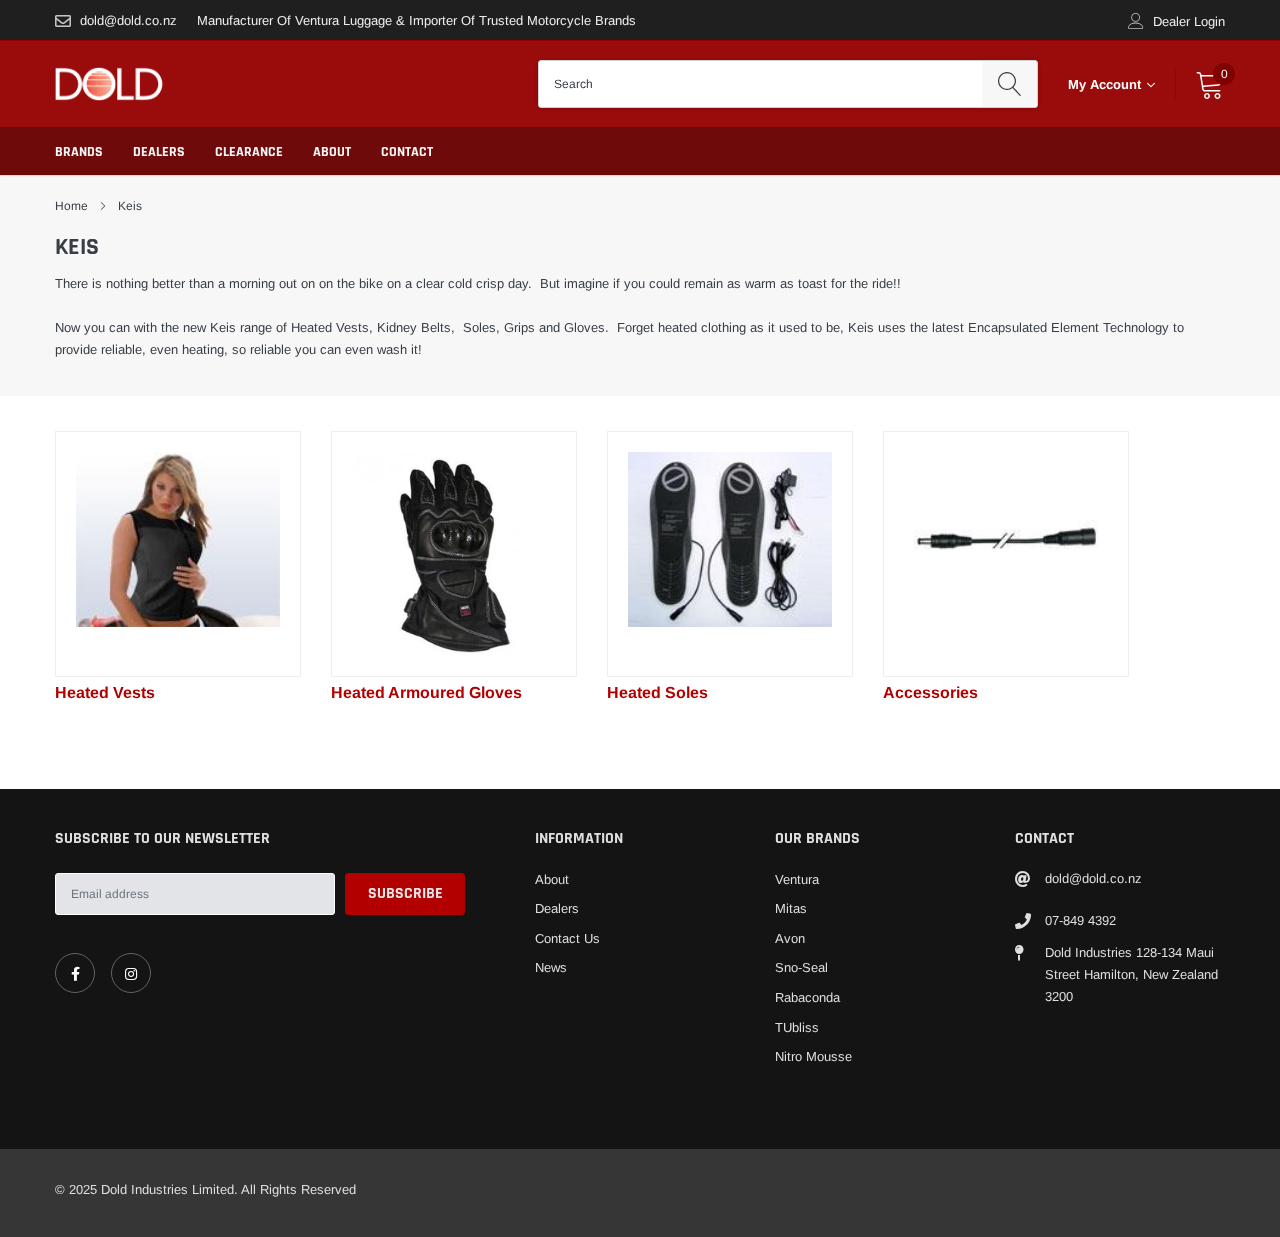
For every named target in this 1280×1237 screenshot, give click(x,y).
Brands (79, 152)
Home (71, 206)
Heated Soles (657, 692)
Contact (407, 152)
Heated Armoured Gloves (426, 692)
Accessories (930, 692)
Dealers (159, 152)
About (332, 152)
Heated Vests (105, 692)
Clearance (249, 152)
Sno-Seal (801, 967)
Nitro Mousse (813, 1056)
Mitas (791, 908)
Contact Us (567, 938)
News (551, 967)
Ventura (797, 879)
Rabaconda (807, 997)
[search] (1009, 84)
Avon (790, 938)
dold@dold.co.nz (128, 20)
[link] (178, 554)
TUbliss (797, 1027)
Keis (130, 206)
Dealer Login (1189, 21)
